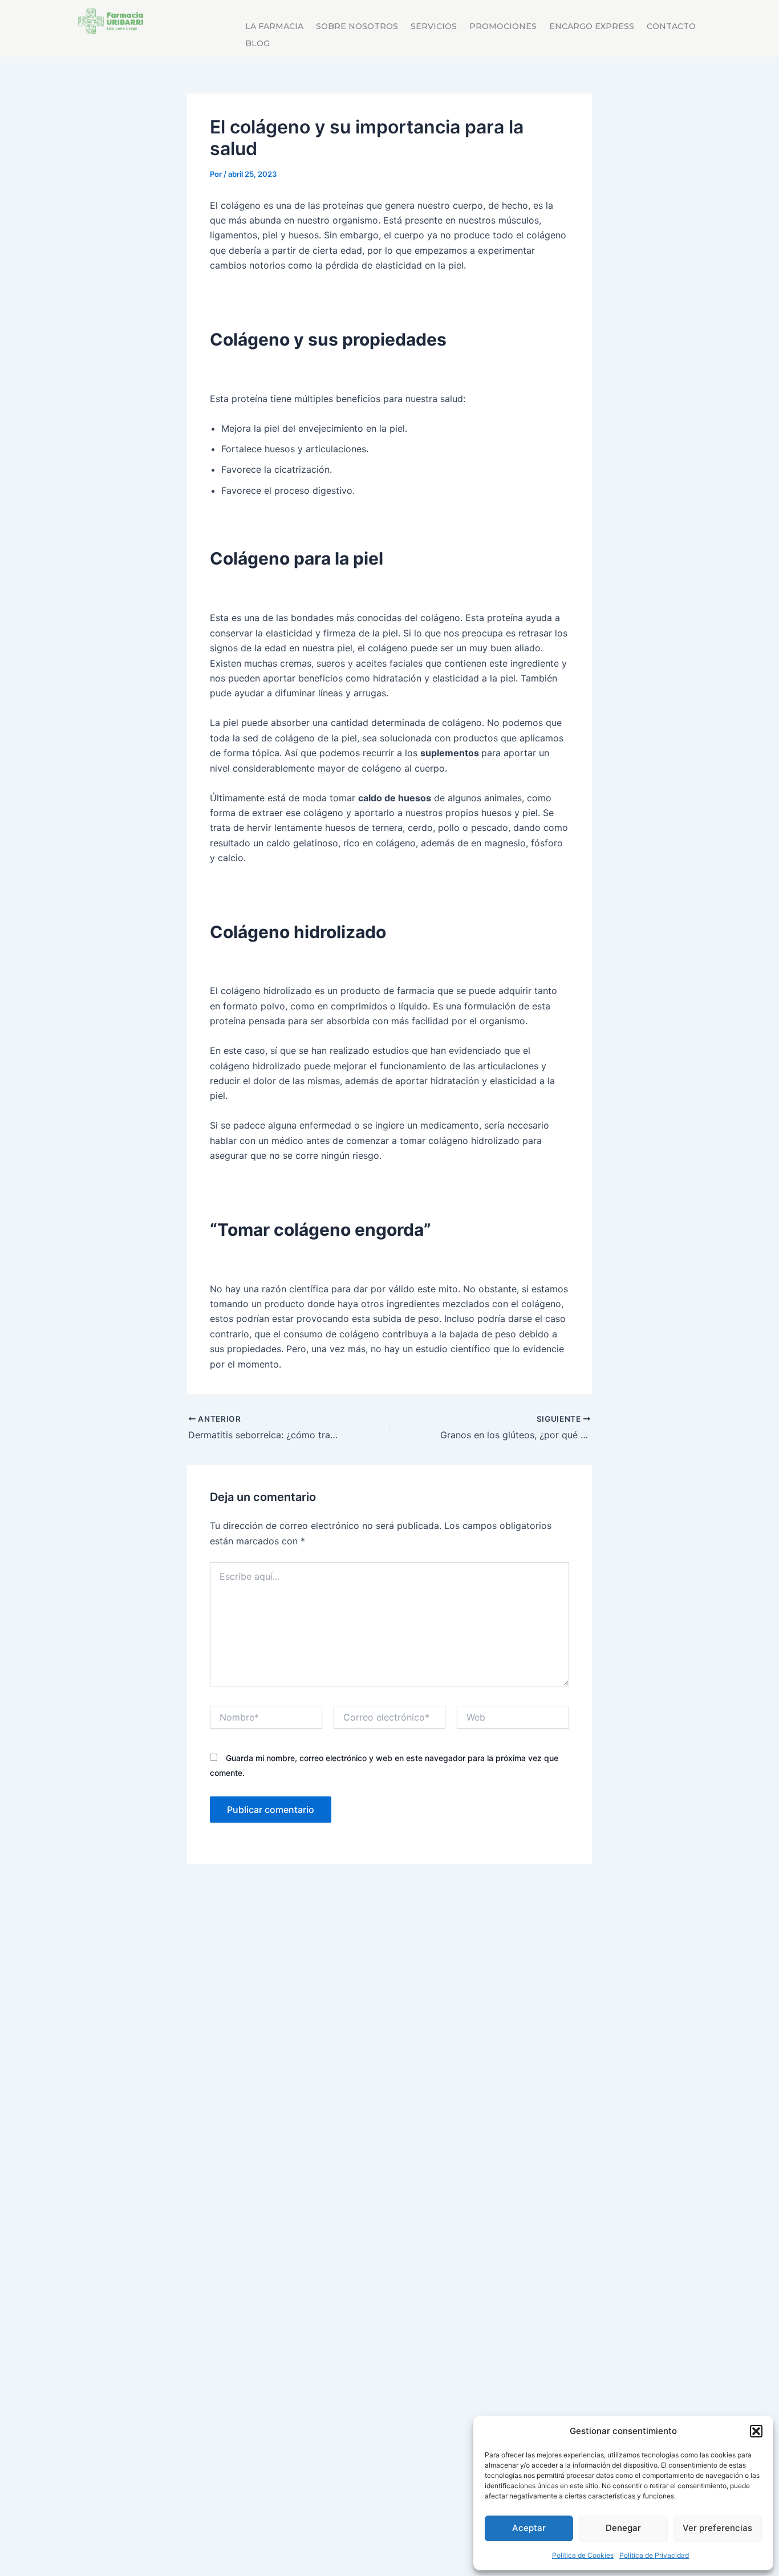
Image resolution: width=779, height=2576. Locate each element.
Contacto (671, 27)
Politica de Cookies (583, 2555)
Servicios (434, 27)
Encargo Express (592, 27)
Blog (257, 44)
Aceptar (529, 2528)
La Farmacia (274, 27)
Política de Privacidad (654, 2555)
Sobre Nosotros (357, 27)
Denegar (623, 2528)
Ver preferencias (717, 2528)
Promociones (503, 27)
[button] (756, 2431)
